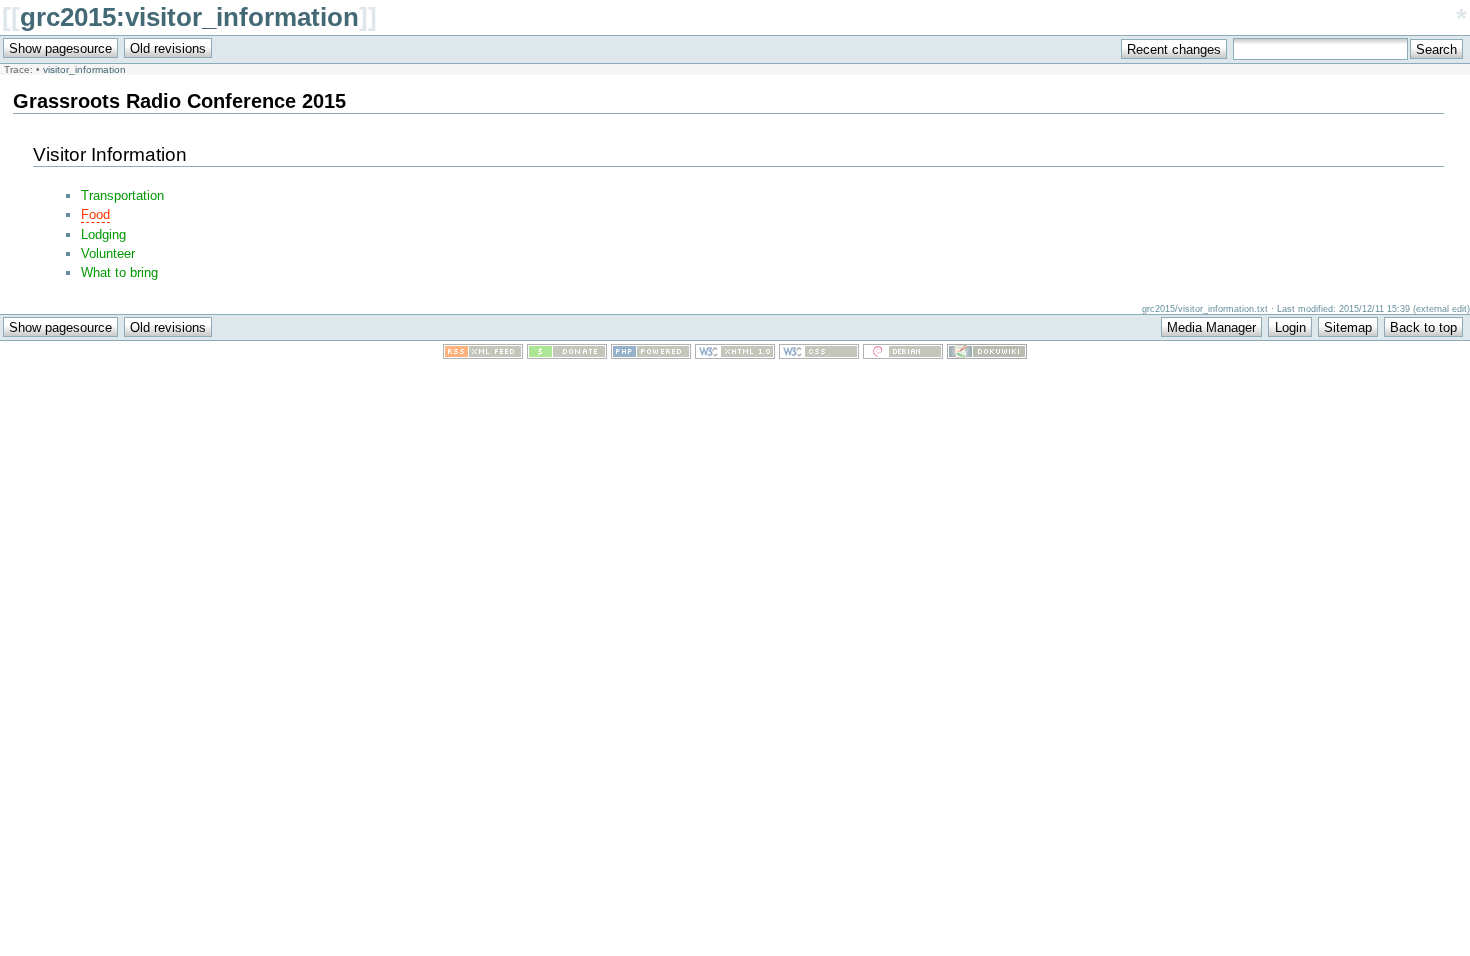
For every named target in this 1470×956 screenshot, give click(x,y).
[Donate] (567, 354)
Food (95, 214)
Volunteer (108, 253)
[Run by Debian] (903, 354)
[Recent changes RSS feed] (483, 354)
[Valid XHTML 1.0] (735, 354)
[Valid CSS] (819, 354)
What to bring (119, 272)
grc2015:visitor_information (189, 17)
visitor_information (84, 69)
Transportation (122, 195)
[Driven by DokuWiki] (987, 354)
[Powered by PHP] (651, 354)
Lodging (103, 234)
